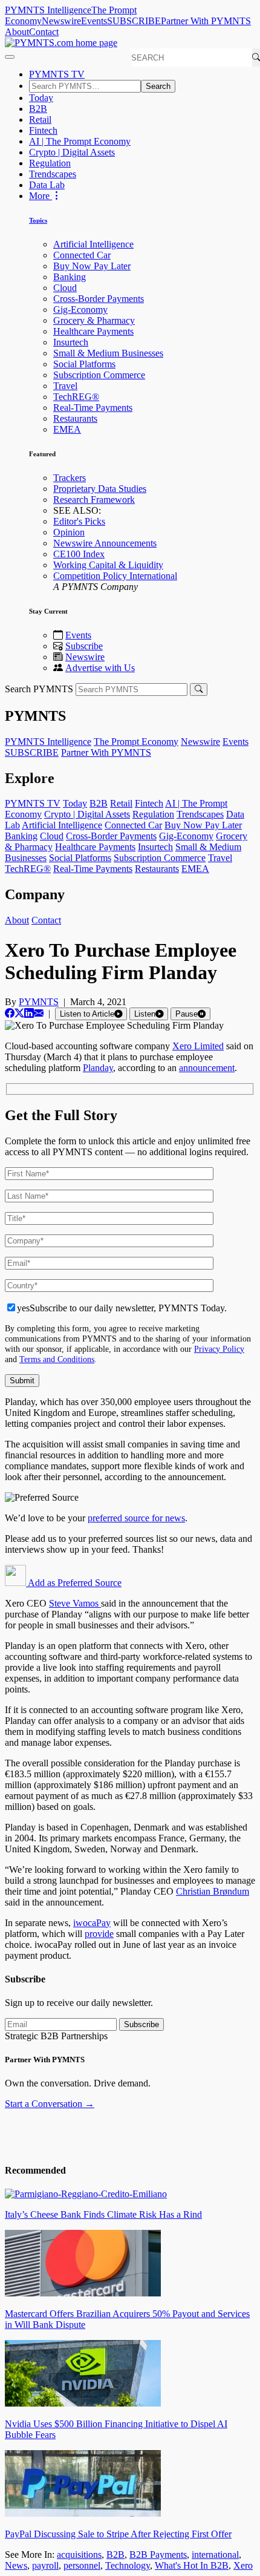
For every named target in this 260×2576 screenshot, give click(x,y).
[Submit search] (199, 690)
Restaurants (75, 418)
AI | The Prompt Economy (80, 141)
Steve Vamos (75, 1603)
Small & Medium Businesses (108, 353)
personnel (82, 2565)
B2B (38, 109)
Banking (70, 277)
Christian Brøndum (213, 1891)
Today (41, 98)
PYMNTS (39, 1002)
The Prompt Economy (136, 742)
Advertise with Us (100, 668)
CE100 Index (79, 554)
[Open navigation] (10, 57)
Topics (38, 220)
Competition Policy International (115, 576)
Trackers (70, 478)
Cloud (65, 288)
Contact (44, 32)
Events (94, 21)
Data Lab (47, 185)
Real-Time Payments (93, 408)
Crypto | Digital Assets (72, 152)
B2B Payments (158, 2555)
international (215, 2555)
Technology (128, 2565)
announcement (207, 1068)
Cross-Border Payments (99, 299)
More (41, 196)
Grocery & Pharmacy (94, 320)
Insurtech (71, 342)
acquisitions (79, 2555)
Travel (65, 386)
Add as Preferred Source (74, 1583)
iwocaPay (92, 1923)
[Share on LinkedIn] (29, 1013)
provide (99, 1934)
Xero (243, 2565)
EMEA (67, 429)
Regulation (50, 163)
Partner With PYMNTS (206, 21)
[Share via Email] (39, 1013)
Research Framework (94, 500)
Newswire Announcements (105, 543)
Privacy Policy (219, 1349)
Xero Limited (198, 1046)
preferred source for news (136, 1518)
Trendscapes (53, 174)
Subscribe (84, 646)
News (16, 2565)
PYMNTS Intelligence (48, 10)
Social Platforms (84, 364)
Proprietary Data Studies (100, 489)
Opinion (69, 532)
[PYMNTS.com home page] (61, 43)
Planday (98, 1068)
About (17, 32)
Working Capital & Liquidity (108, 565)
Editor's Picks (79, 521)
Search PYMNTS (39, 689)
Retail (40, 120)
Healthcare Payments (93, 331)
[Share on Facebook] (10, 1013)
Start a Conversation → (50, 2104)
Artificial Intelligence (93, 244)
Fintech (43, 130)
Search (158, 86)
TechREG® (76, 397)
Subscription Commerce (99, 375)
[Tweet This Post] (19, 1013)
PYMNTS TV (57, 74)
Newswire (61, 21)
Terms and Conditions (57, 1359)
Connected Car (82, 255)
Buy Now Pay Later (92, 266)
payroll (45, 2565)
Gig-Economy (80, 310)
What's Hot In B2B (192, 2565)
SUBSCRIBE (134, 21)
